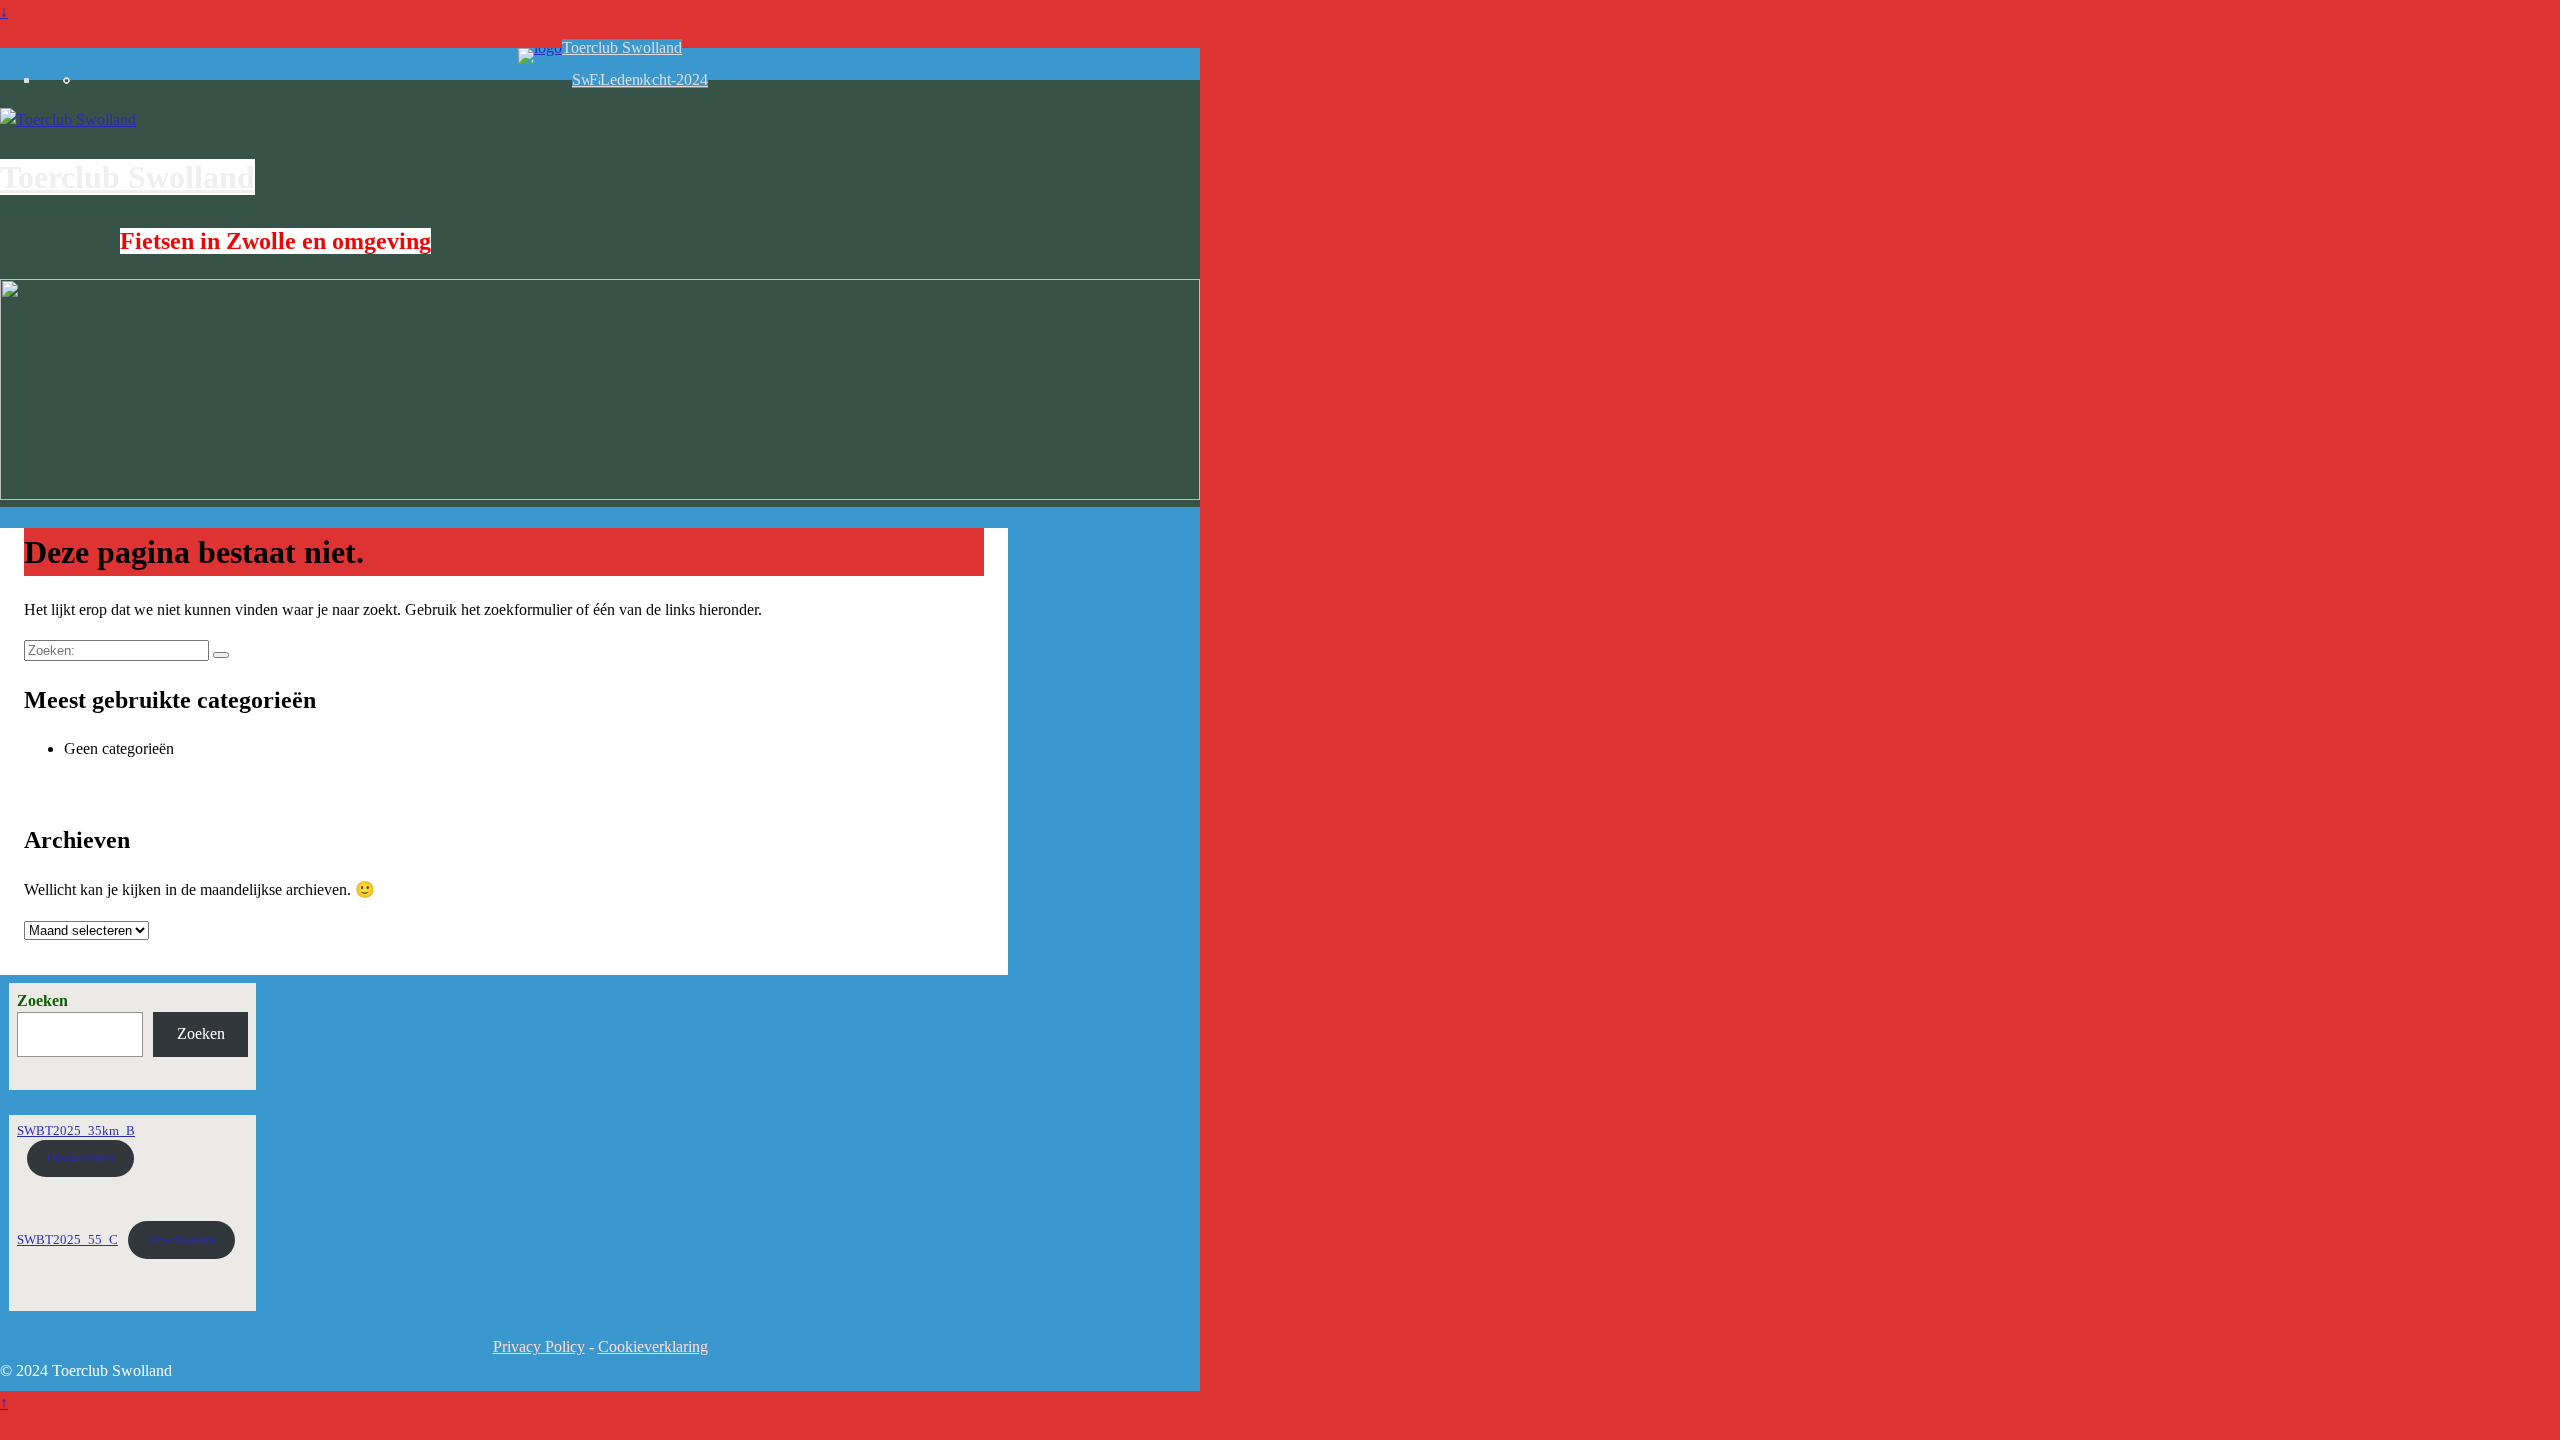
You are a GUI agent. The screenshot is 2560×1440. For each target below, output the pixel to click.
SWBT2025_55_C (67, 1240)
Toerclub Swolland (622, 47)
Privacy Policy (539, 1346)
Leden (620, 79)
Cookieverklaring (653, 1346)
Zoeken (42, 1000)
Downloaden (80, 1158)
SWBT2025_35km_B (76, 1131)
